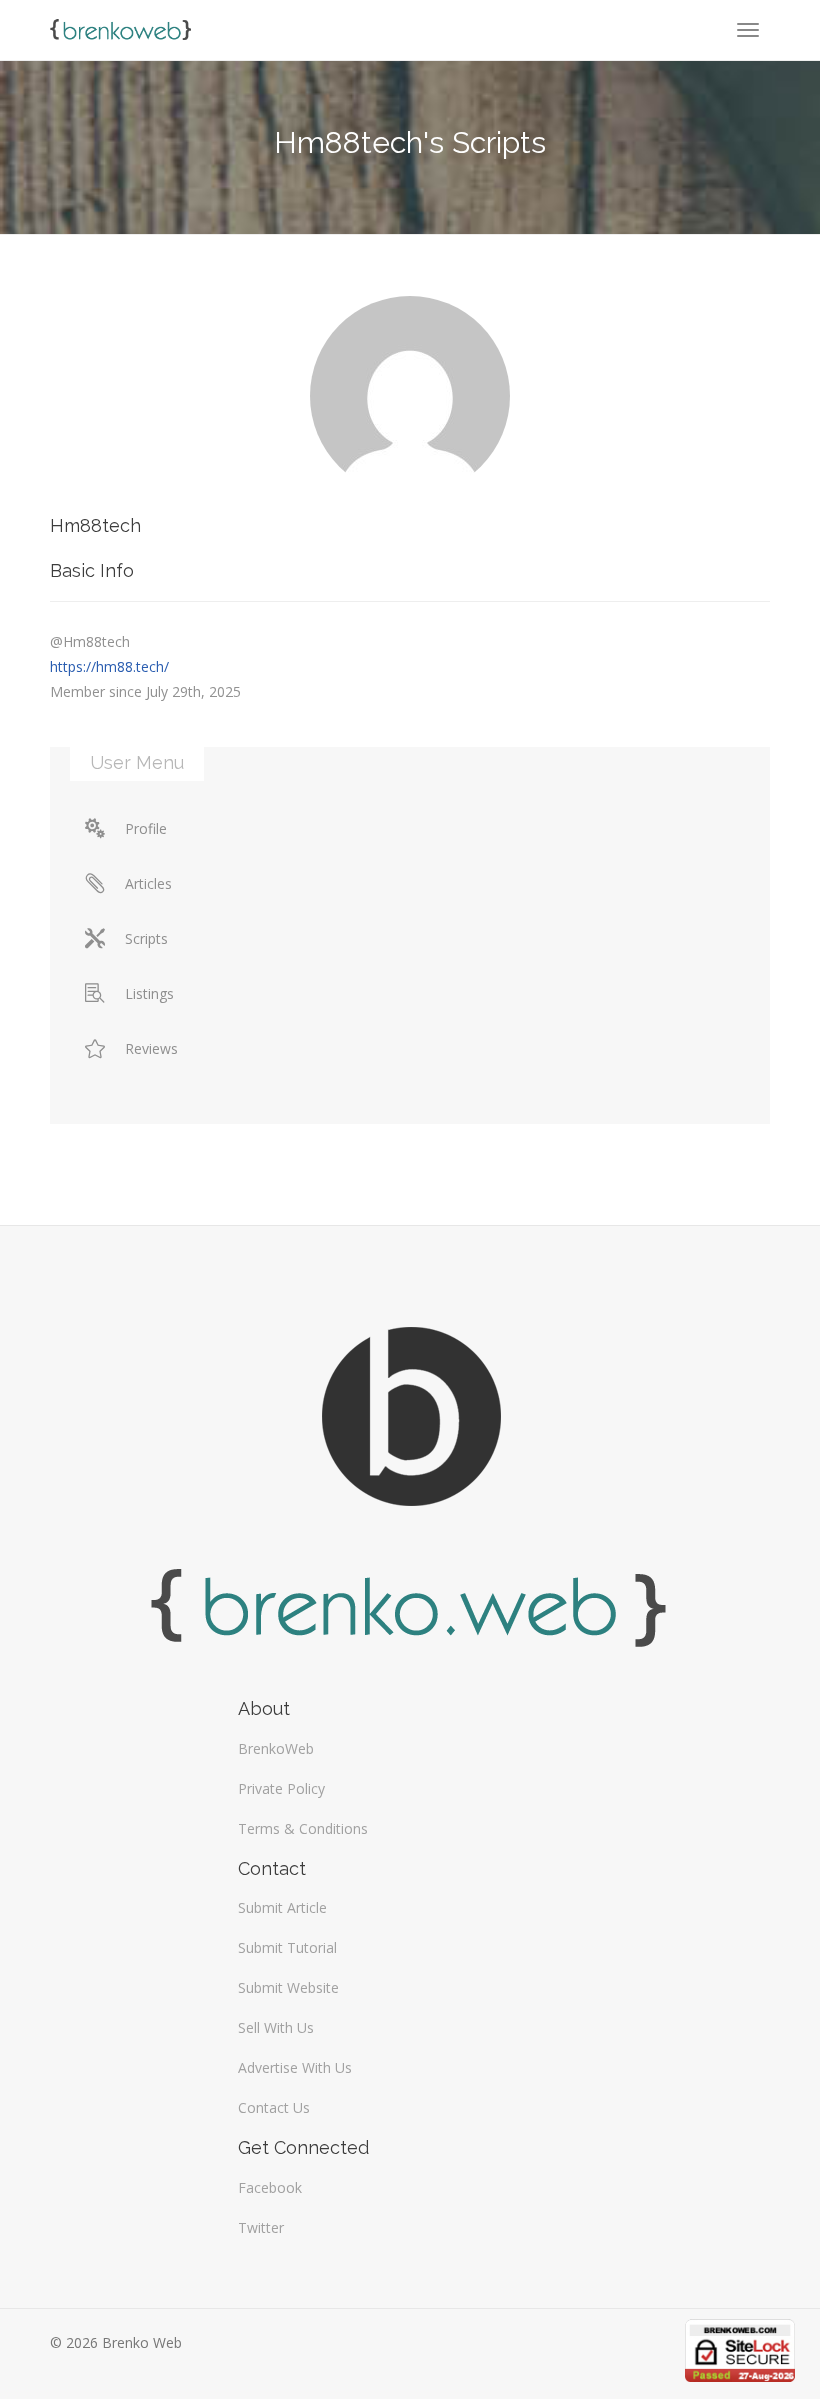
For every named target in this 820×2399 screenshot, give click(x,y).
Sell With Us (276, 2027)
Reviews (151, 1048)
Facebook (270, 2187)
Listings (149, 993)
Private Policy (281, 1788)
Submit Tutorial (287, 1947)
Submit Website (288, 1987)
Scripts (146, 938)
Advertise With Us (295, 2067)
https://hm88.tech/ (109, 666)
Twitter (261, 2227)
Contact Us (274, 2107)
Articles (148, 883)
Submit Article (282, 1907)
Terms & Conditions (303, 1828)
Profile (146, 828)
